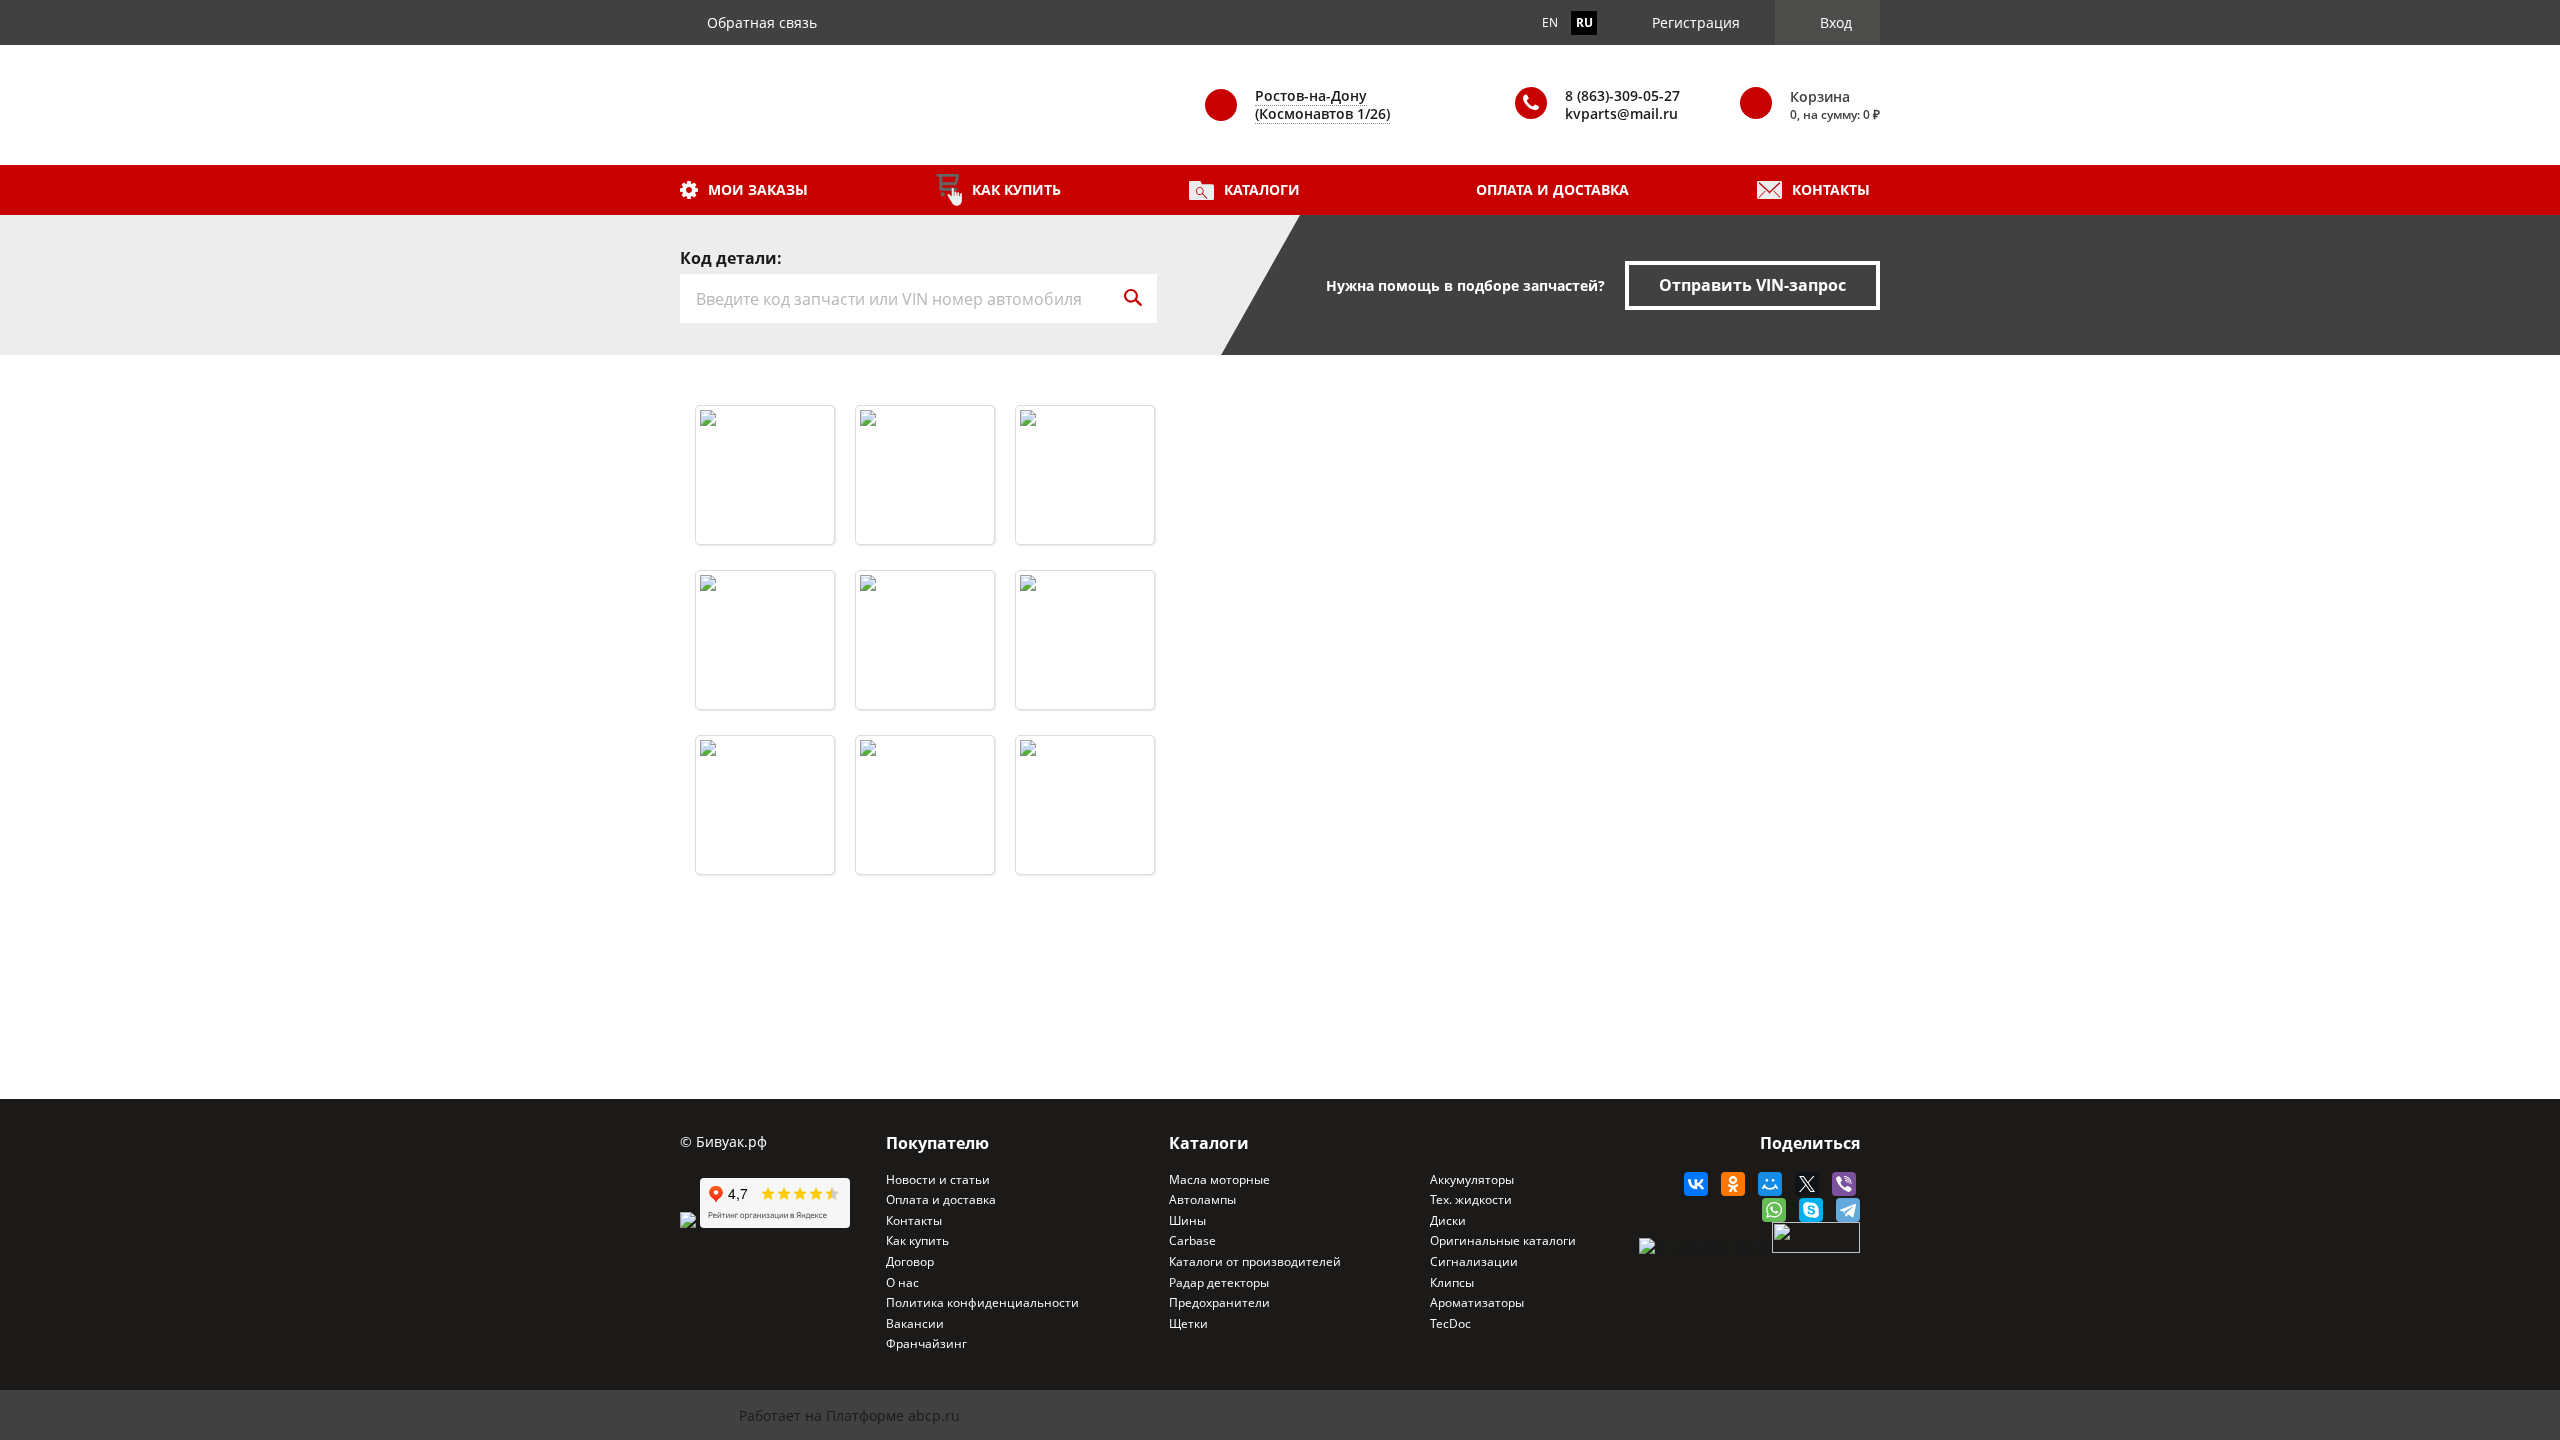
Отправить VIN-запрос (1752, 285)
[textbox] (894, 298)
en (1550, 22)
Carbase (1192, 1241)
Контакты (1831, 189)
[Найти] (1133, 298)
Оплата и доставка (1552, 189)
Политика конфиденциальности (982, 1303)
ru (1584, 22)
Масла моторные (1219, 1180)
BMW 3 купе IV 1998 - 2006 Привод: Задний (765, 427)
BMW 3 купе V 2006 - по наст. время (925, 427)
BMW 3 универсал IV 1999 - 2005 (765, 757)
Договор (910, 1262)
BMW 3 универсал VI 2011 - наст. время (1085, 757)
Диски (1448, 1221)
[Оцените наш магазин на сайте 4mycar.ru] (690, 1222)
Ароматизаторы (1477, 1303)
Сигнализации (1474, 1262)
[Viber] (1839, 1184)
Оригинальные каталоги (1503, 1241)
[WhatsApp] (1769, 1210)
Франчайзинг (926, 1344)
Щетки (1188, 1324)
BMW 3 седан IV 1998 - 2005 (1085, 445)
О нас (902, 1283)
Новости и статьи (938, 1180)
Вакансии (915, 1324)
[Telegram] (1843, 1210)
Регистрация (1696, 22)
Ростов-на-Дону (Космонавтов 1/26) (1322, 104)
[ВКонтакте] (1691, 1184)
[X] (1802, 1184)
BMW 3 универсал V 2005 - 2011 (925, 757)
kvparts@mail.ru (1621, 113)
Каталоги (1262, 189)
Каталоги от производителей (1255, 1262)
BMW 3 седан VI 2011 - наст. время (925, 592)
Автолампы (1202, 1200)
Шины (1187, 1221)
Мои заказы (758, 189)
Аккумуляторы (1472, 1180)
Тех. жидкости (1471, 1200)
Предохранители (1219, 1303)
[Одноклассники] (1728, 1184)
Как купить (1016, 189)
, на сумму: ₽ (1835, 105)
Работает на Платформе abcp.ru (849, 1415)
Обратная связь (762, 22)
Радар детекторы (1219, 1283)
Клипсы (1452, 1283)
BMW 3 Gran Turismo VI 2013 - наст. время (1085, 592)
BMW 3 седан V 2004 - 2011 (765, 592)
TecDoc (1450, 1324)
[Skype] (1806, 1210)
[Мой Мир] (1765, 1184)
